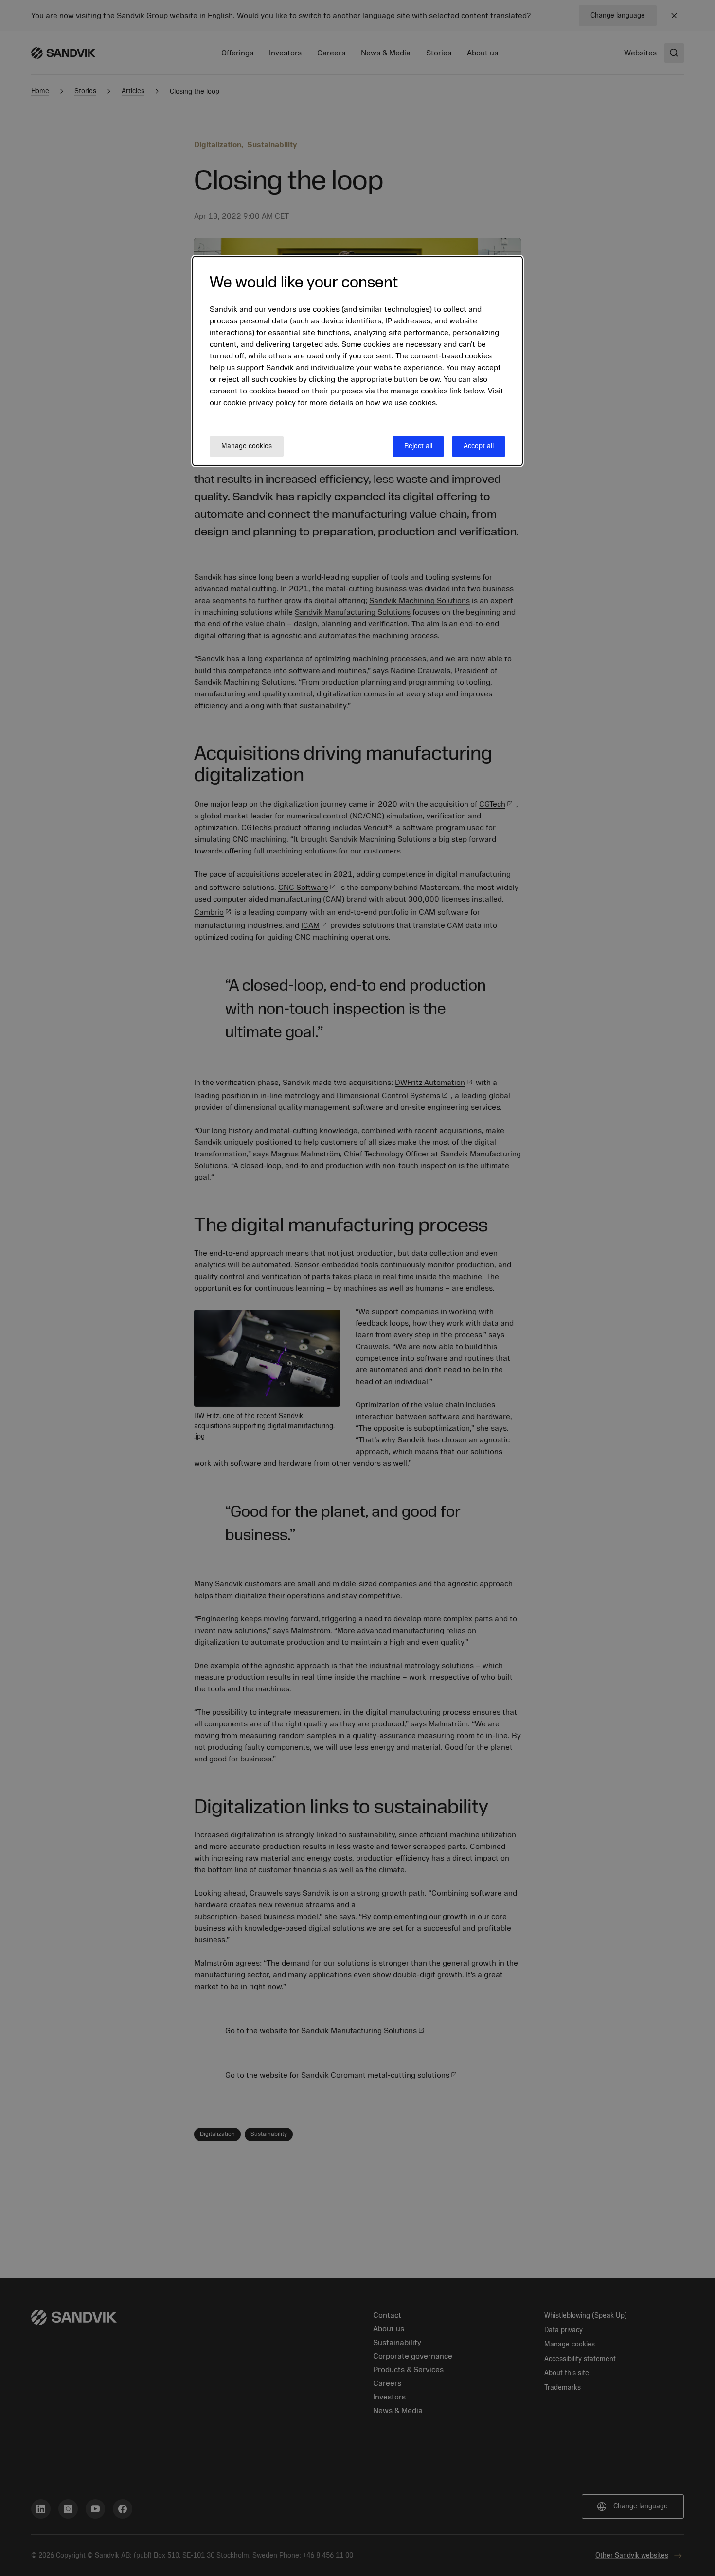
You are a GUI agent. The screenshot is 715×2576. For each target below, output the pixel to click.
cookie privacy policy (259, 403)
